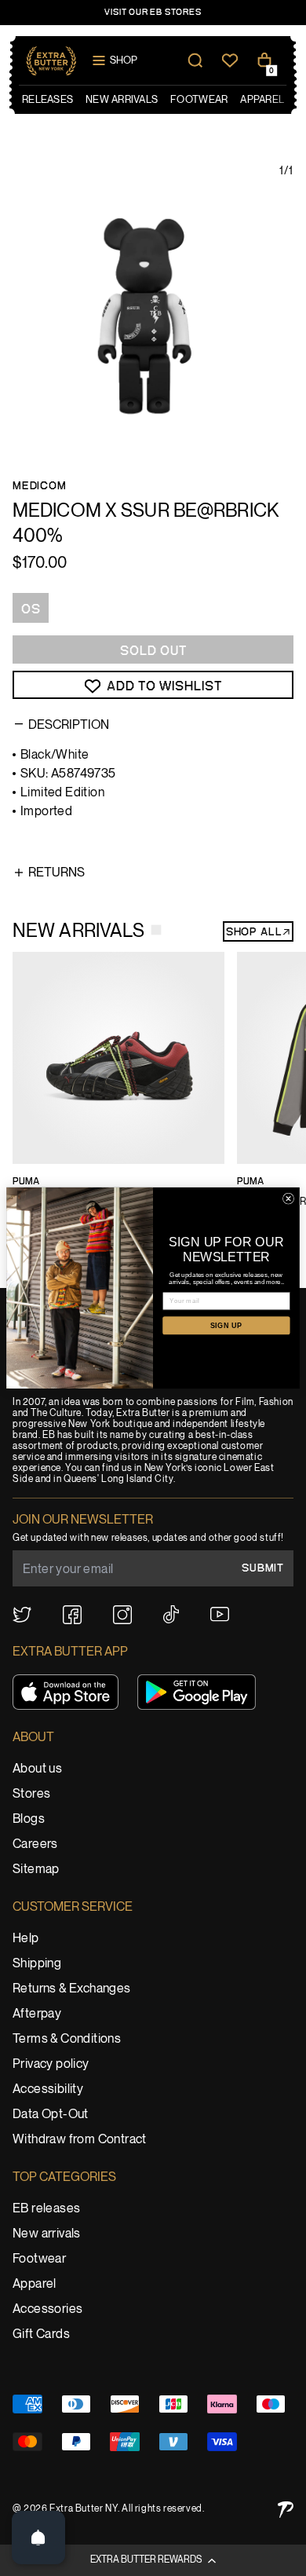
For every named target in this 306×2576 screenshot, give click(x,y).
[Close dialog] (288, 1198)
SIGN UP (226, 1326)
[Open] (38, 2538)
